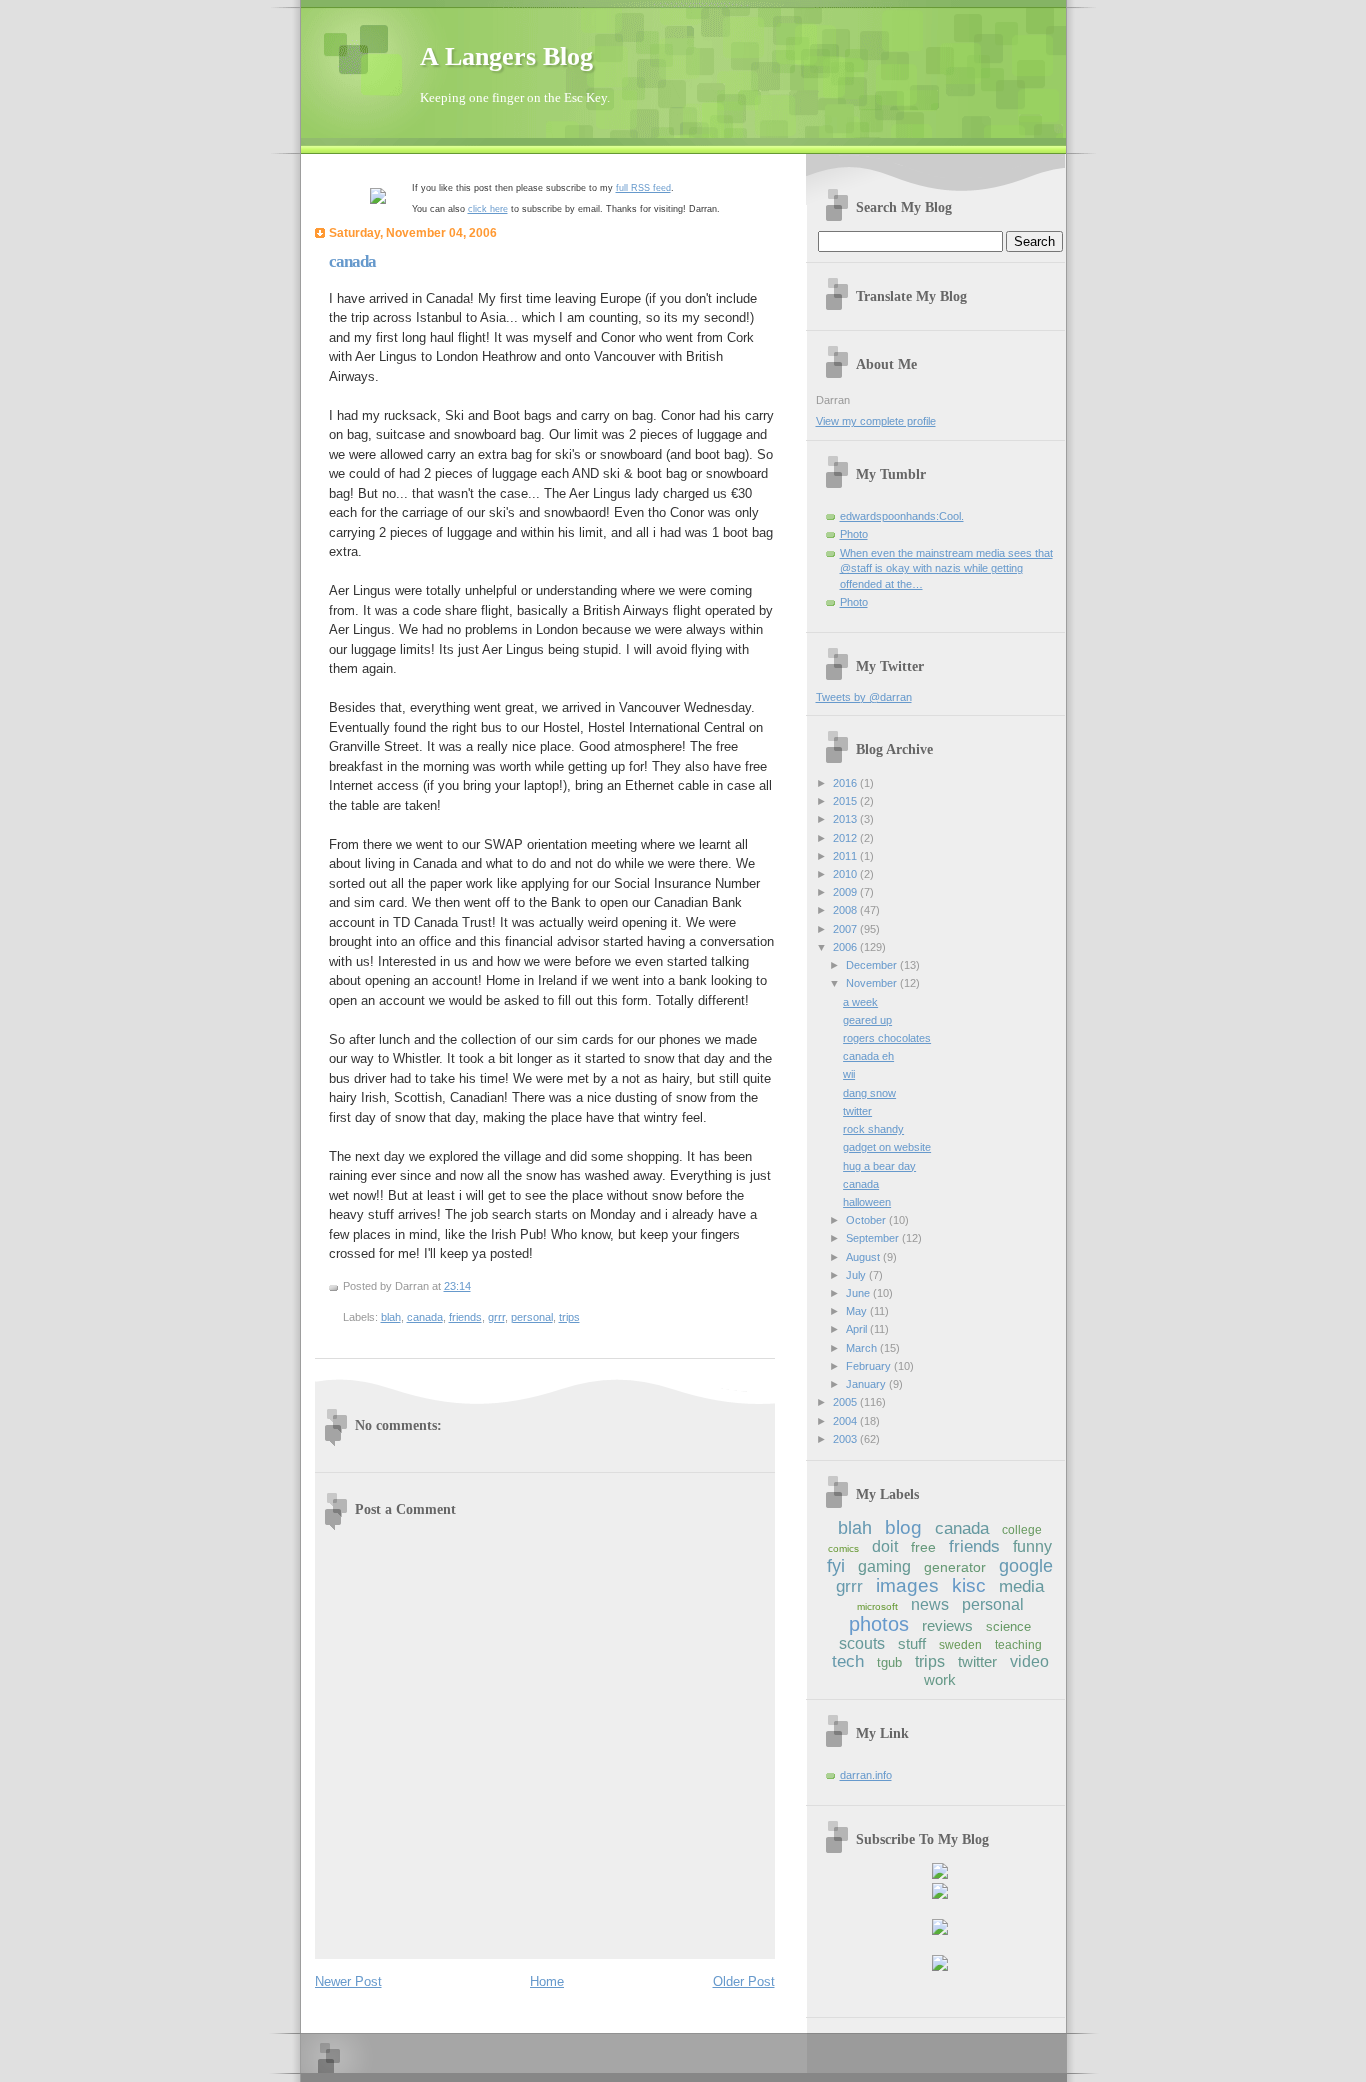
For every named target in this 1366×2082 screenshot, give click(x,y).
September (874, 1238)
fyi (836, 1566)
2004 (846, 1421)
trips (569, 1317)
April (858, 1329)
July (857, 1275)
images (907, 1585)
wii (849, 1074)
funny (1032, 1546)
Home (547, 1981)
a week (860, 1002)
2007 (846, 929)
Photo (854, 534)
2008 (846, 910)
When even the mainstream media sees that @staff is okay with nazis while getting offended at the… (946, 568)
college (1022, 1530)
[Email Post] (475, 1286)
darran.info (866, 1775)
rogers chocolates (887, 1038)
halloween (867, 1202)
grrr (496, 1317)
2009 (846, 892)
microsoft (877, 1606)
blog (903, 1527)
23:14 (457, 1286)
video (1029, 1661)
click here (488, 209)
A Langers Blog (506, 56)
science (1008, 1626)
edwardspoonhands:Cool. (902, 516)
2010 (846, 874)
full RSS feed (643, 188)
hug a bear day (879, 1166)
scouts (862, 1643)
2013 (846, 819)
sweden (960, 1645)
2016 (846, 783)
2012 (846, 838)
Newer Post (348, 1981)
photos (879, 1624)
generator (955, 1567)
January (867, 1384)
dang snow (869, 1093)
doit (885, 1546)
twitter (857, 1111)
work (940, 1679)
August (864, 1257)
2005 (846, 1402)
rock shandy (873, 1129)
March (863, 1348)
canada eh (868, 1056)
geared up (867, 1020)
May (858, 1311)
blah (391, 1317)
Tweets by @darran (864, 697)
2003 (846, 1439)
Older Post (744, 1981)
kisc (969, 1585)
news (930, 1604)
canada (352, 261)
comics (843, 1548)
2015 (846, 801)
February (870, 1366)
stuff (912, 1643)
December (873, 965)
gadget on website (887, 1147)
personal (532, 1317)
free (923, 1547)
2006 (846, 947)
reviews (947, 1625)
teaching (1018, 1645)
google (1026, 1566)
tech (848, 1661)
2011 (846, 856)
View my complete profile (876, 421)
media (1021, 1586)
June (859, 1293)
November (873, 983)
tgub (889, 1662)
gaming (884, 1566)
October (867, 1220)
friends (465, 1317)
